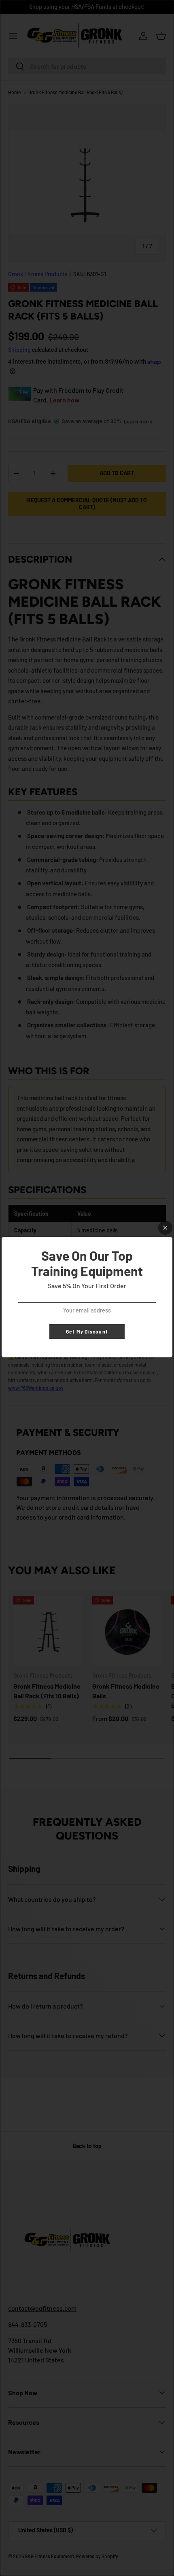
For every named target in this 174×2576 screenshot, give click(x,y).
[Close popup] (165, 1228)
